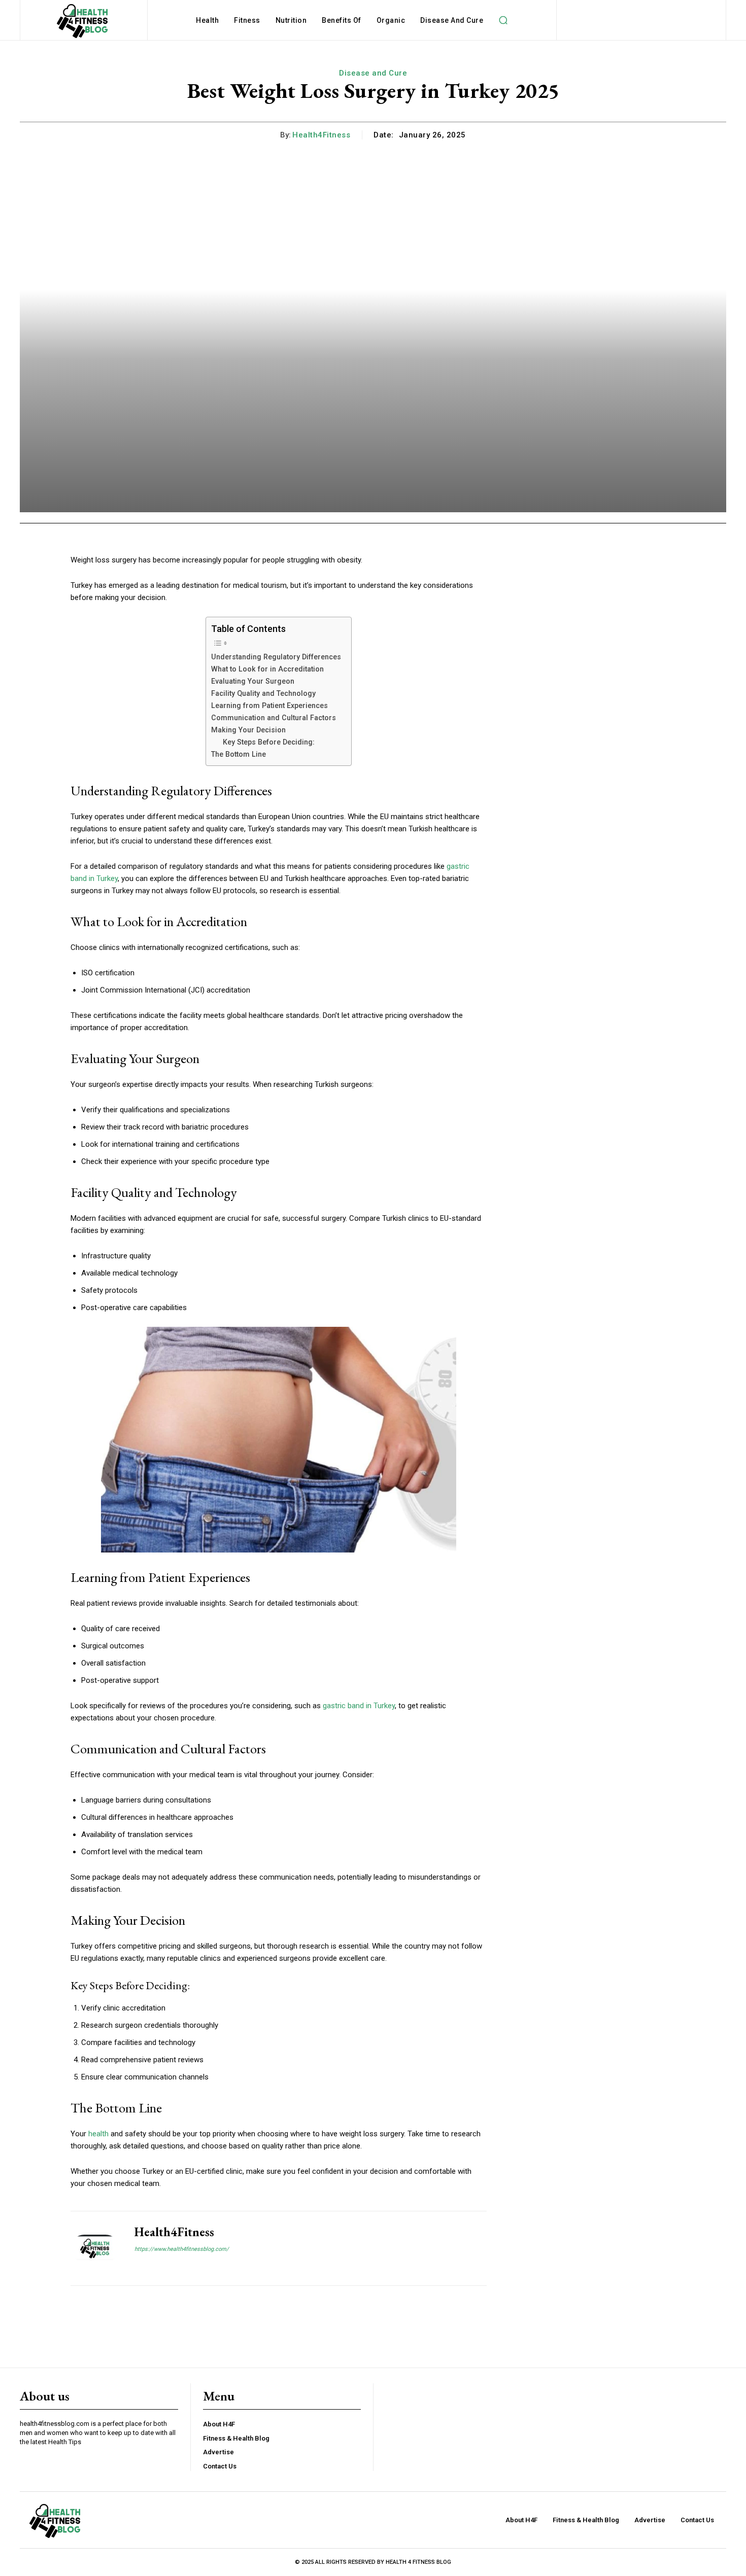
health (98, 2134)
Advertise (218, 2452)
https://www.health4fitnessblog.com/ (182, 2249)
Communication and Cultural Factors (274, 718)
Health (207, 20)
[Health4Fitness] (95, 2248)
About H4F (219, 2424)
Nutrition (291, 20)
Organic (391, 20)
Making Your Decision (248, 730)
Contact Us (220, 2466)
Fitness (247, 20)
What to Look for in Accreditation (267, 669)
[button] (503, 20)
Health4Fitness (321, 135)
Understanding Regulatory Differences (276, 657)
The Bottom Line (239, 754)
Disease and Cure (452, 20)
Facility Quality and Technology (263, 693)
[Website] (138, 2266)
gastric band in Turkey (359, 1706)
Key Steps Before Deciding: (269, 742)
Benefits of (342, 20)
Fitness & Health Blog (236, 2438)
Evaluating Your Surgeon (253, 681)
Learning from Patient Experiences (269, 705)
